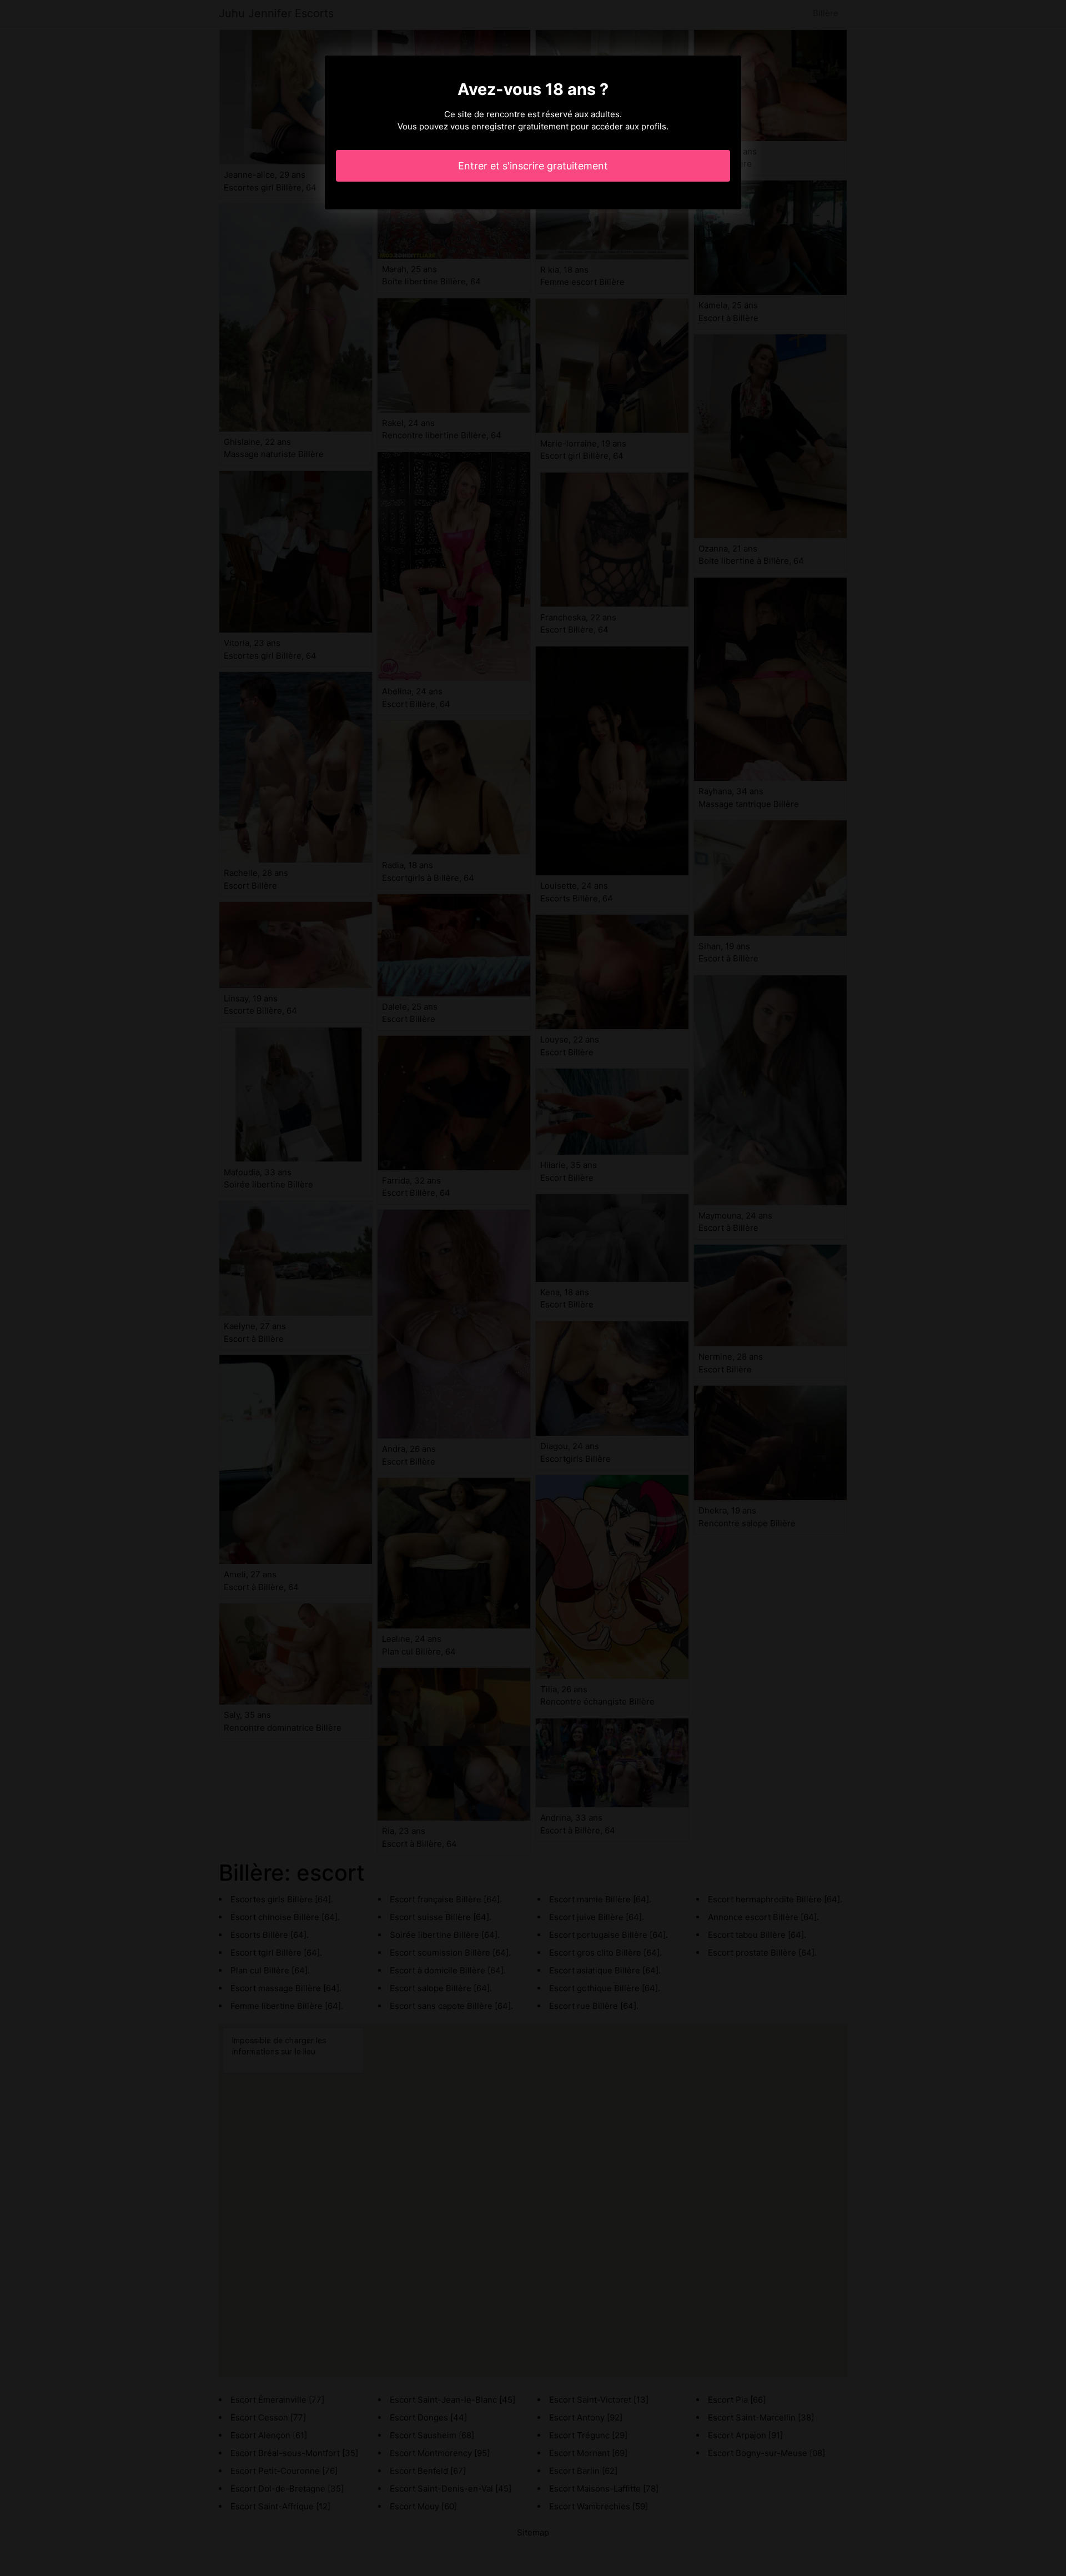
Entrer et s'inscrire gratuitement (533, 166)
